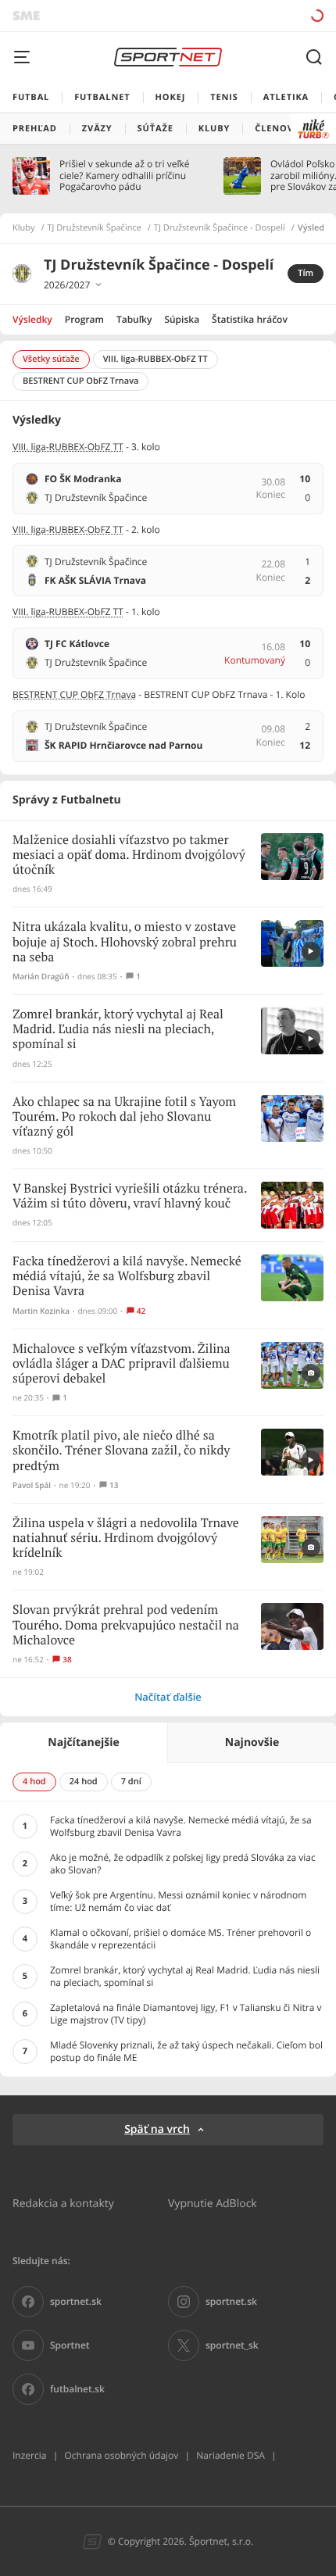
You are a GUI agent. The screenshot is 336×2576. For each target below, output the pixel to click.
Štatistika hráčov (250, 319)
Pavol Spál (32, 1485)
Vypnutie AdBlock (213, 2203)
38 (67, 1660)
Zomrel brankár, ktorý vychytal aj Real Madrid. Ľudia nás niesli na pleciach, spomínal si (118, 1030)
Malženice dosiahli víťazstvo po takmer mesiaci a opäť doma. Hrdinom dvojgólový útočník (129, 855)
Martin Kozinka (41, 1311)
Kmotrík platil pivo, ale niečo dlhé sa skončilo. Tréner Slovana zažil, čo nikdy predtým (121, 1451)
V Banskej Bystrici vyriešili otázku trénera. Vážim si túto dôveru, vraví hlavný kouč (130, 1197)
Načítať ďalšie (168, 1697)
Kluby (24, 228)
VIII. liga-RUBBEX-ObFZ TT (68, 447)
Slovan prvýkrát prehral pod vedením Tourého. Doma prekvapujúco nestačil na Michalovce (126, 1625)
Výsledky (32, 319)
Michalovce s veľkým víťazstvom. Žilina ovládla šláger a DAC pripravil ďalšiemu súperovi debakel (122, 1364)
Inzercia (29, 2455)
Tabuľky (134, 319)
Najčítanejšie (83, 1742)
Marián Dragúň (41, 977)
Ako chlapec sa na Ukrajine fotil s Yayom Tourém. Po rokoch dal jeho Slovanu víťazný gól (124, 1117)
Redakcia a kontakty (63, 2203)
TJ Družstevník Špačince (95, 228)
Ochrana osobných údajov (121, 2455)
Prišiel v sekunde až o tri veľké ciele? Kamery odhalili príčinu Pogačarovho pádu (124, 175)
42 (141, 1311)
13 (114, 1485)
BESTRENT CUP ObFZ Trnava (74, 694)
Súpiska (182, 319)
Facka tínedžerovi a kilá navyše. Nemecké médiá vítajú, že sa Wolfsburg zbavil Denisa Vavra (127, 1277)
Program (84, 319)
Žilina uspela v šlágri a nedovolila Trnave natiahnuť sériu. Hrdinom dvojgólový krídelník (126, 1538)
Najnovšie (252, 1742)
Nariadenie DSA (231, 2455)
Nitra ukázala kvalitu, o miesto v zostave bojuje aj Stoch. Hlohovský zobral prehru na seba (125, 942)
